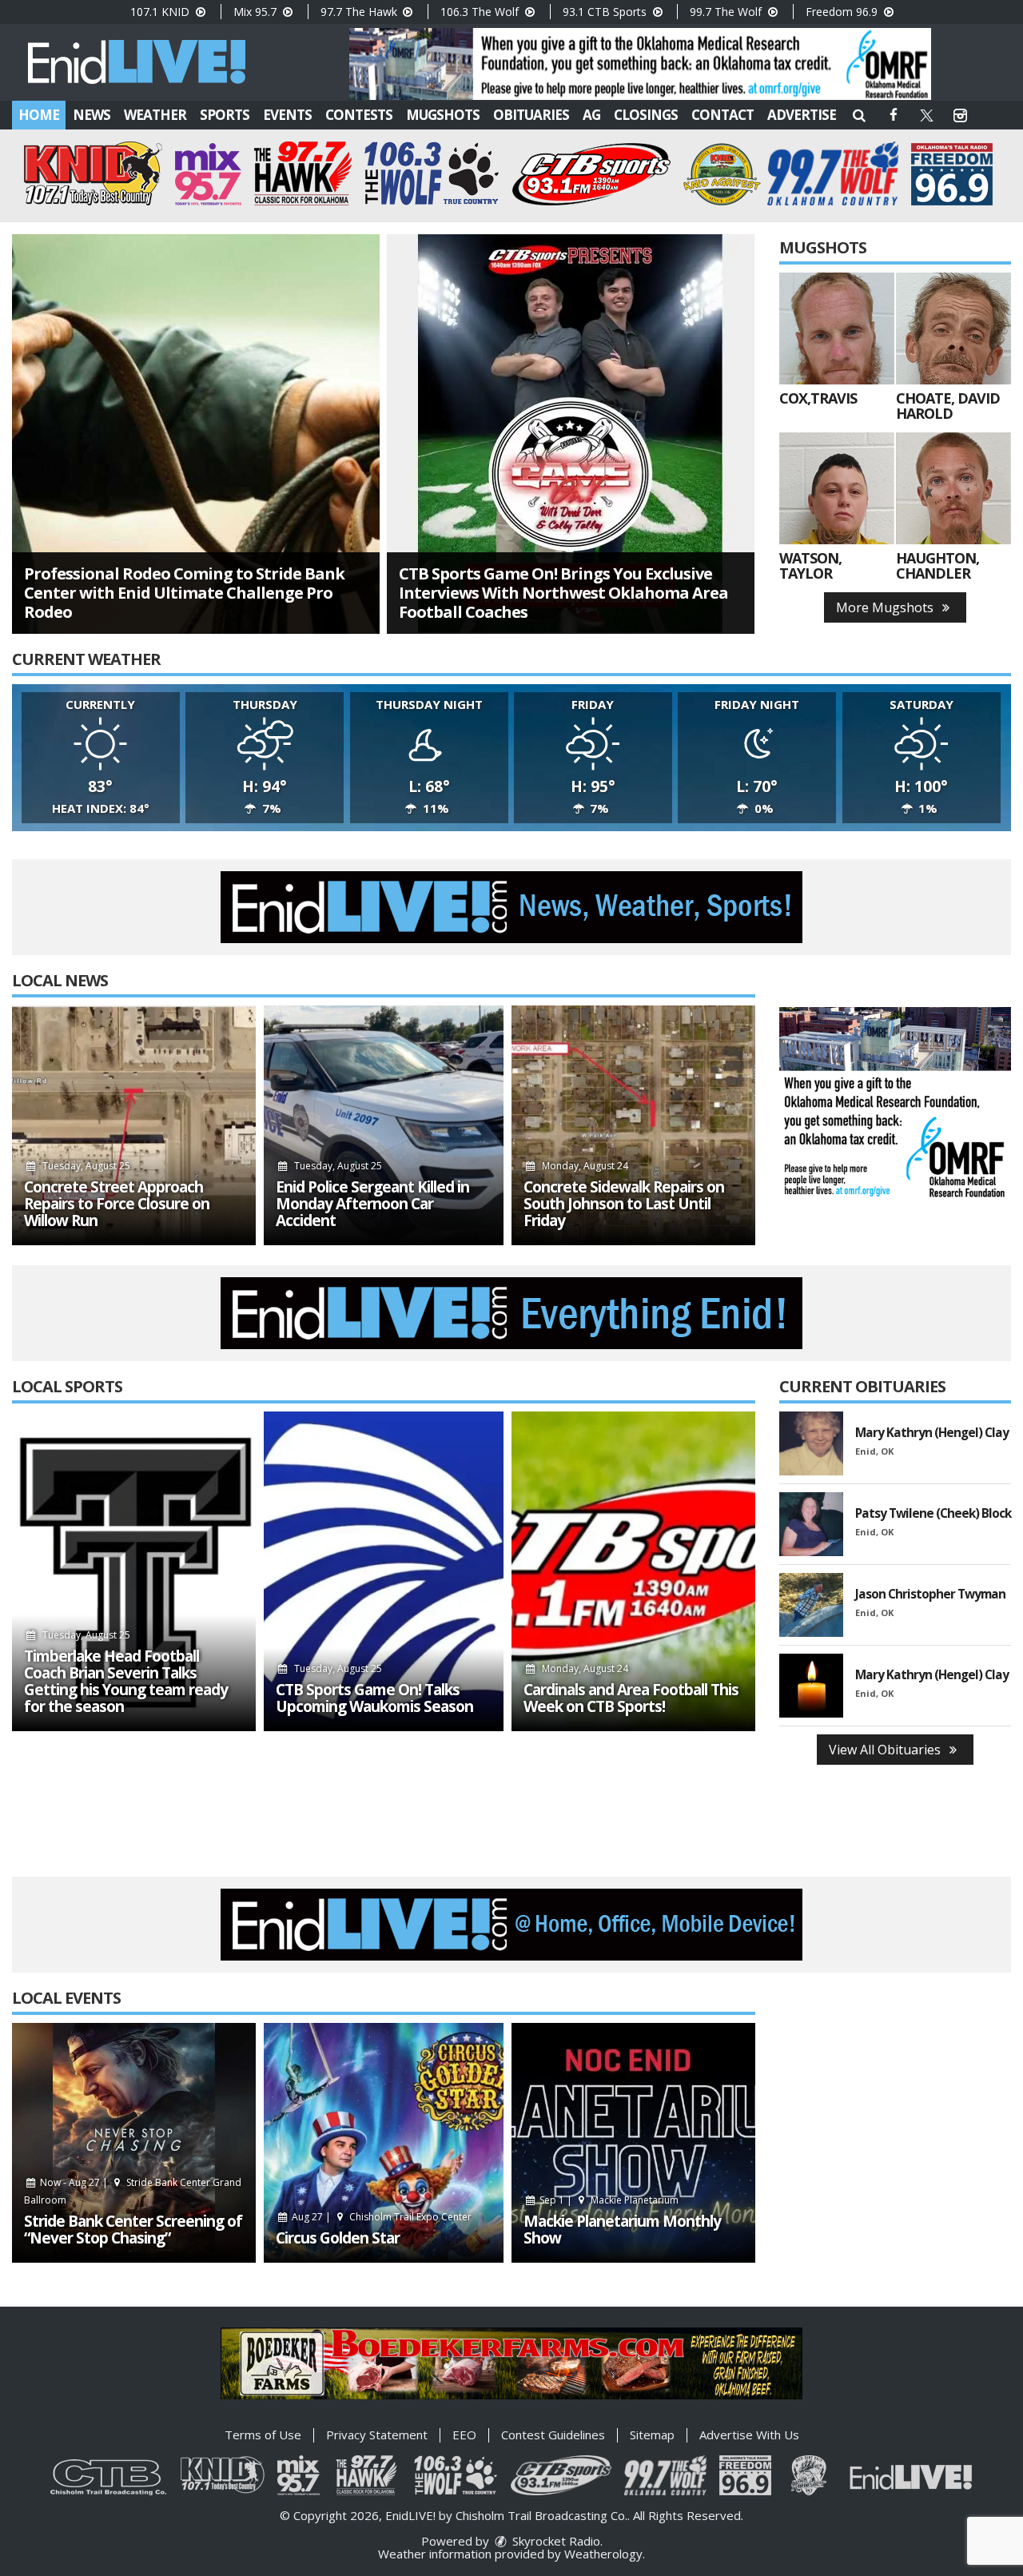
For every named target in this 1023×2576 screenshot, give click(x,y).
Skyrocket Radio (555, 2541)
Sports (225, 115)
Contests (359, 115)
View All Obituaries (886, 1750)
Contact (722, 115)
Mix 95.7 (257, 12)
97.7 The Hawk (360, 12)
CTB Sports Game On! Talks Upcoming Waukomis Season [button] (374, 1698)
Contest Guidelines (553, 2435)
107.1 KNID (161, 12)
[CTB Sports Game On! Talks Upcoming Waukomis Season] (384, 1571)
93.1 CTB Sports (606, 12)
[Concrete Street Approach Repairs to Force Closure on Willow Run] (134, 1125)
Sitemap (652, 2435)
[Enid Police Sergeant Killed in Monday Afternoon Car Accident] (384, 1125)
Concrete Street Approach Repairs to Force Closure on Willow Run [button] (117, 1204)
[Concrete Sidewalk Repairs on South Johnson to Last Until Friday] (633, 1125)
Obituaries (531, 115)
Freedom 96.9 (843, 12)
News (92, 115)
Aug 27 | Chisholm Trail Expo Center (380, 2217)
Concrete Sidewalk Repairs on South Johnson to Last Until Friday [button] (624, 1204)
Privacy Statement (377, 2435)
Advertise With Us (749, 2435)
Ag (591, 115)
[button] (859, 115)
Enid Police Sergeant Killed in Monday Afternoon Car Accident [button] (372, 1204)
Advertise (802, 115)
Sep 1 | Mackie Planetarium (608, 2200)
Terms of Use (263, 2435)
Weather (155, 115)
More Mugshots (886, 607)
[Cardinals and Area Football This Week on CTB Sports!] (633, 1571)
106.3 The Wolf (481, 12)
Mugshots (443, 115)
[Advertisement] (640, 64)
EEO (464, 2435)
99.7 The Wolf (727, 12)
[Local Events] (134, 2143)
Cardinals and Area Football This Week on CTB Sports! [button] (631, 1698)
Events (287, 115)
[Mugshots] (837, 328)
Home (39, 115)
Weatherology (603, 2554)
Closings (646, 115)
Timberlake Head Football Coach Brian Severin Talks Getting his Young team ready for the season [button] (126, 1682)
